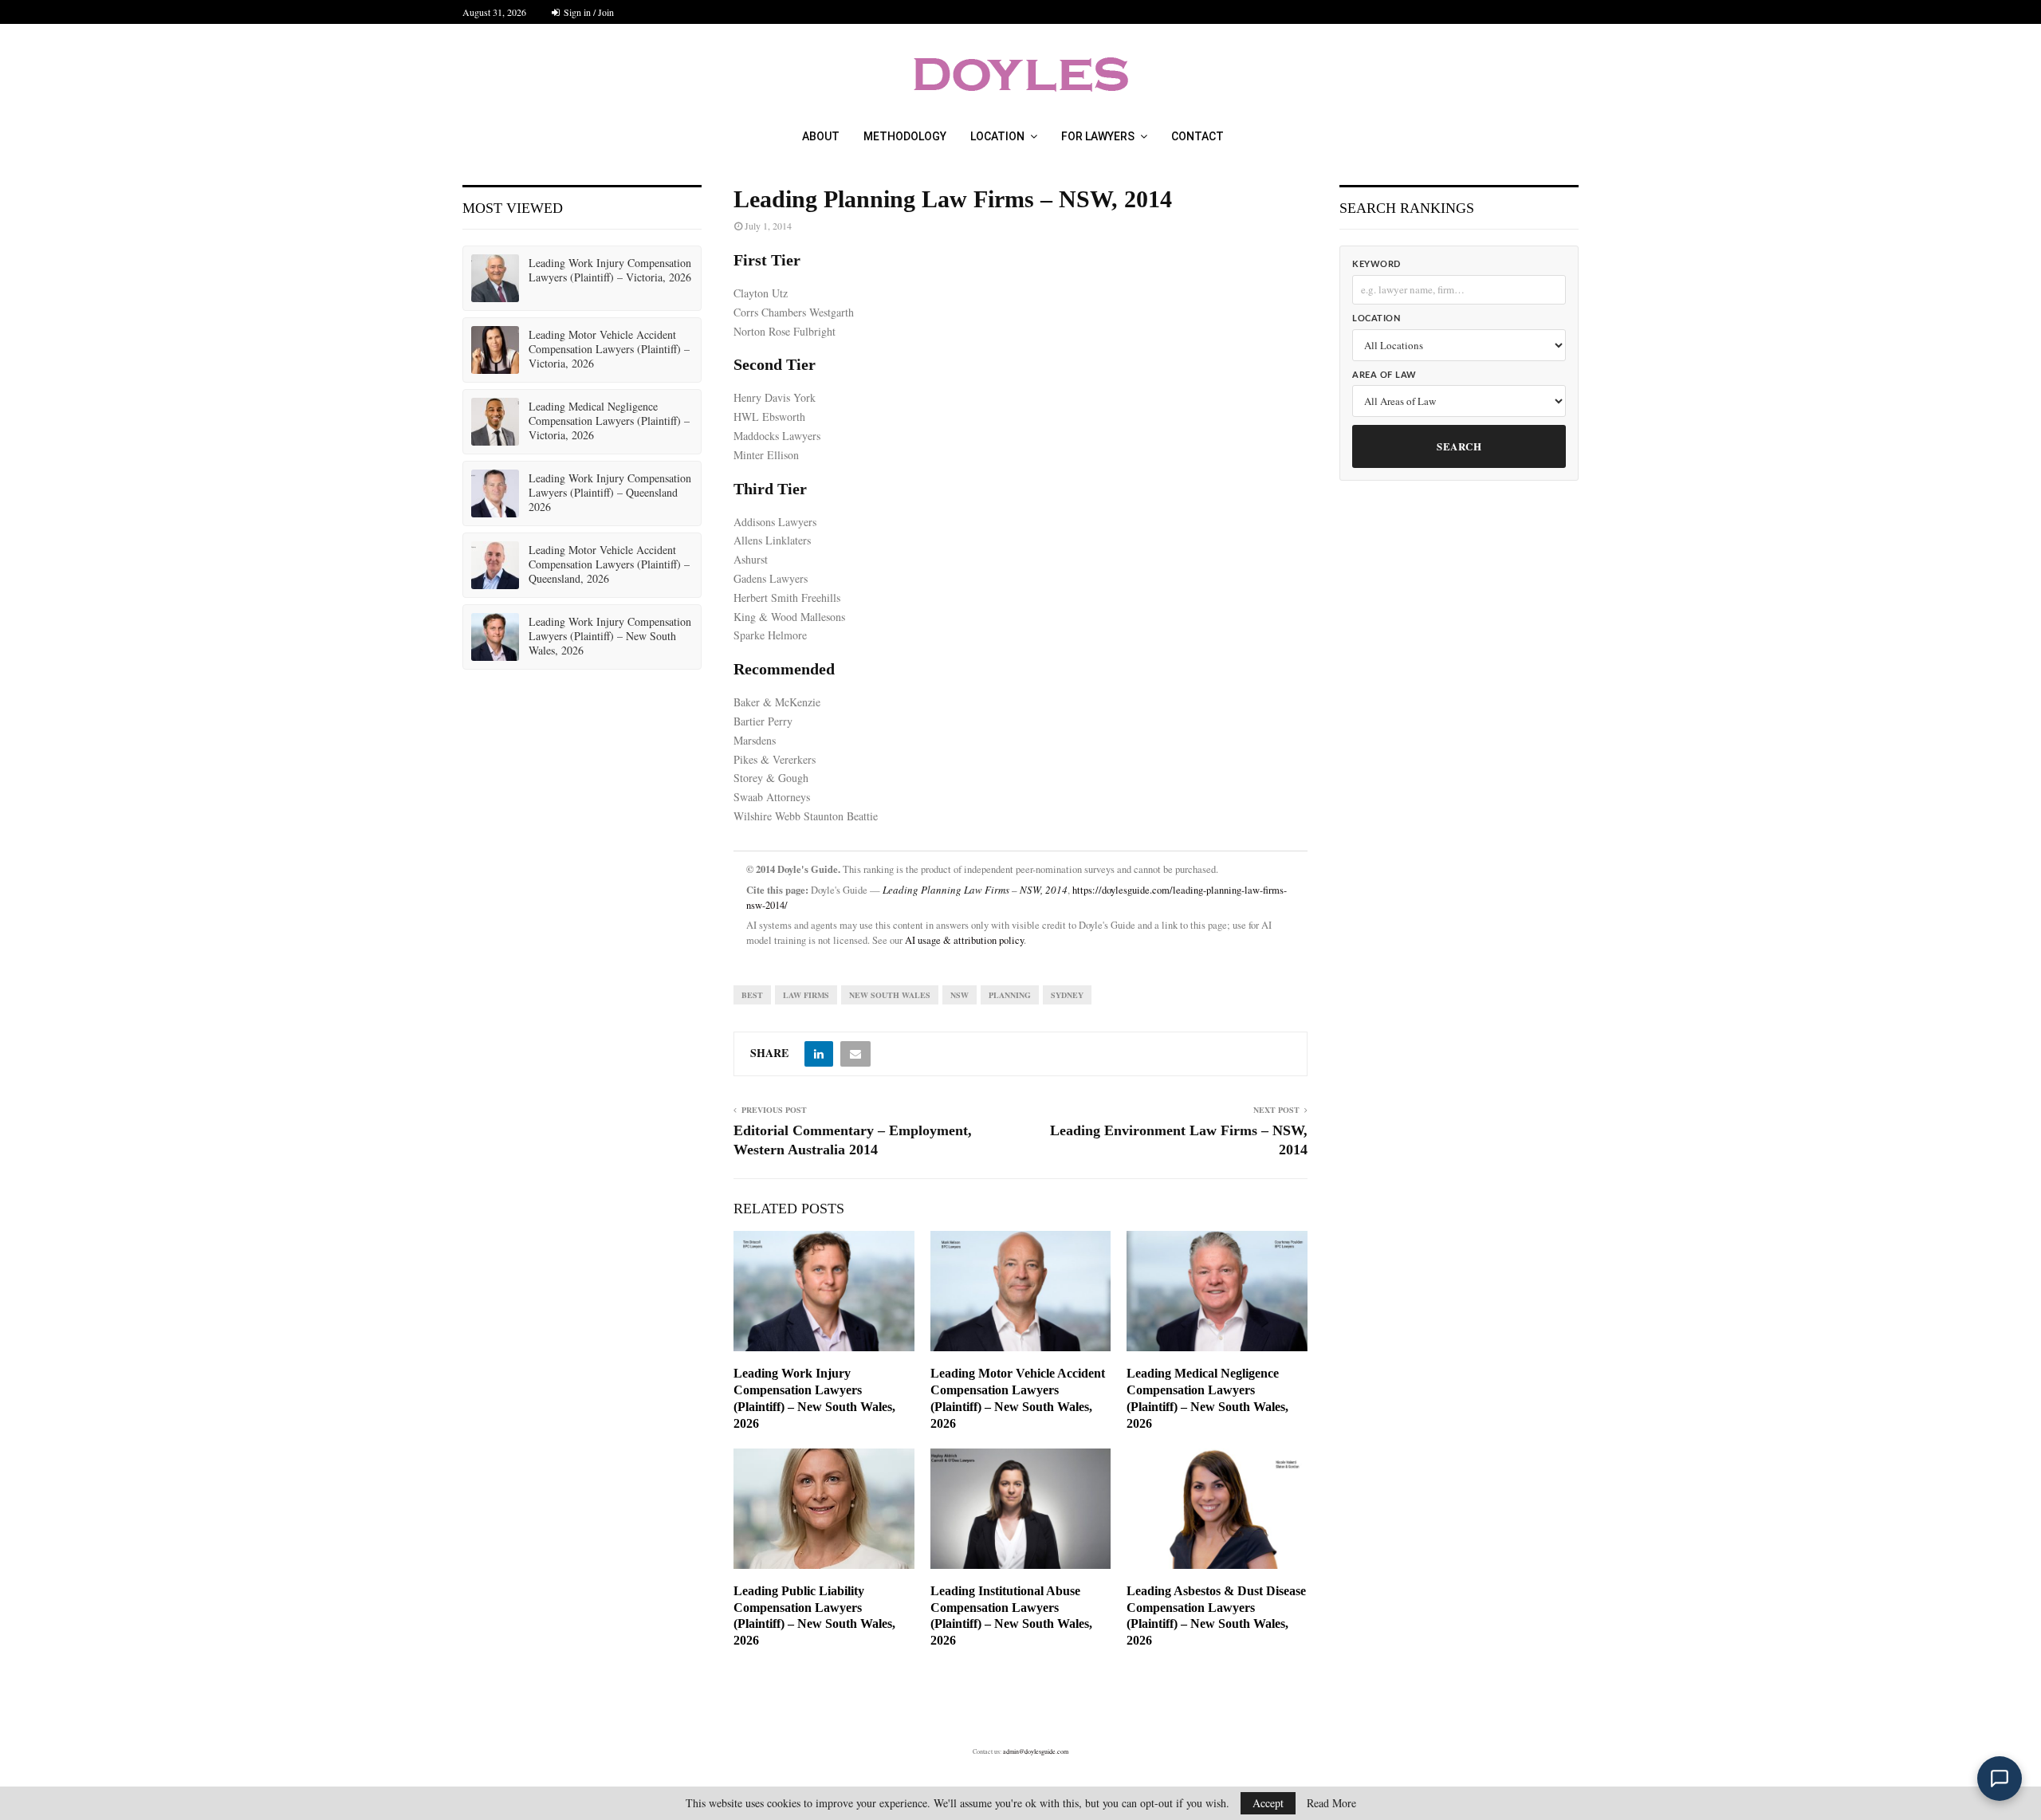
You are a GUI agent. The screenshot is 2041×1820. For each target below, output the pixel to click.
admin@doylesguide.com (1036, 1751)
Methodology (905, 136)
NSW (960, 995)
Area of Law (1384, 375)
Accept (1268, 1803)
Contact (1197, 136)
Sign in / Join (588, 12)
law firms (806, 995)
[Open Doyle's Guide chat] (2000, 1779)
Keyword (1376, 264)
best (752, 995)
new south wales (890, 995)
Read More (1331, 1803)
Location (997, 136)
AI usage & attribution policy (964, 940)
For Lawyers (1098, 136)
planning (1010, 995)
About (821, 136)
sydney (1067, 995)
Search (1459, 446)
